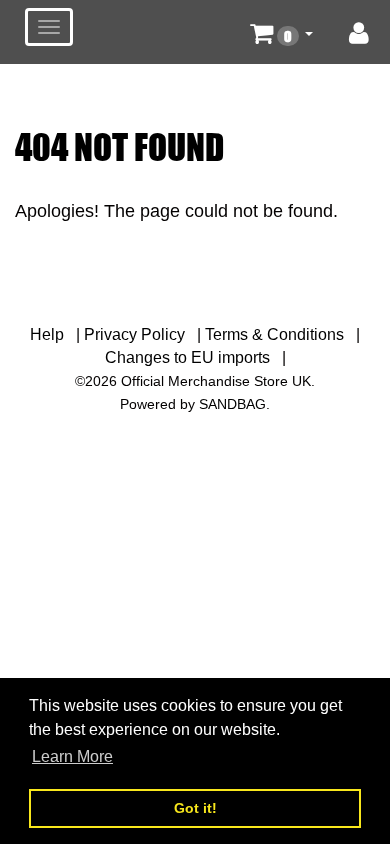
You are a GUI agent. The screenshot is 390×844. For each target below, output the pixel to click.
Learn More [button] (72, 756)
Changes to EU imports (187, 357)
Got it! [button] (195, 808)
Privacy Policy (134, 334)
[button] (281, 32)
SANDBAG (232, 404)
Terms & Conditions (274, 334)
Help (47, 334)
